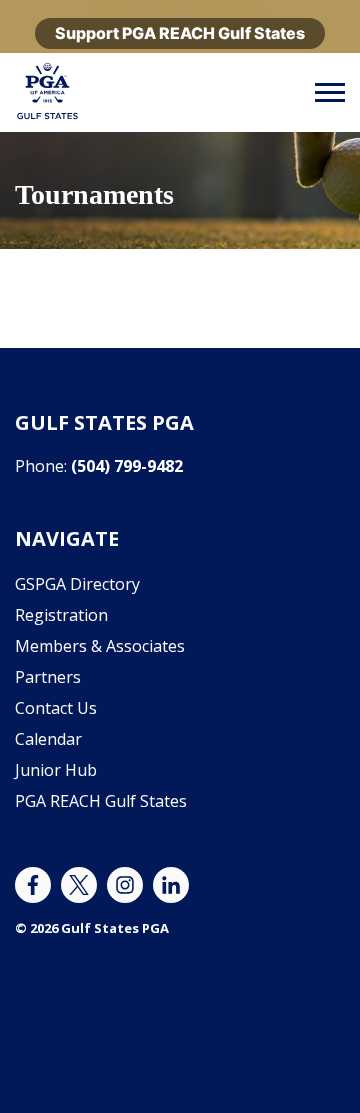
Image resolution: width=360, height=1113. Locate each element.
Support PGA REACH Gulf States (180, 33)
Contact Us (56, 708)
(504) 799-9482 (127, 466)
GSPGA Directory (77, 584)
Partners (48, 677)
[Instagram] (125, 885)
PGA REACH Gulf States (101, 801)
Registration (61, 615)
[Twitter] (79, 885)
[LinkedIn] (171, 885)
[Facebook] (33, 885)
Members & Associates (100, 646)
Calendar (48, 739)
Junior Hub (56, 770)
